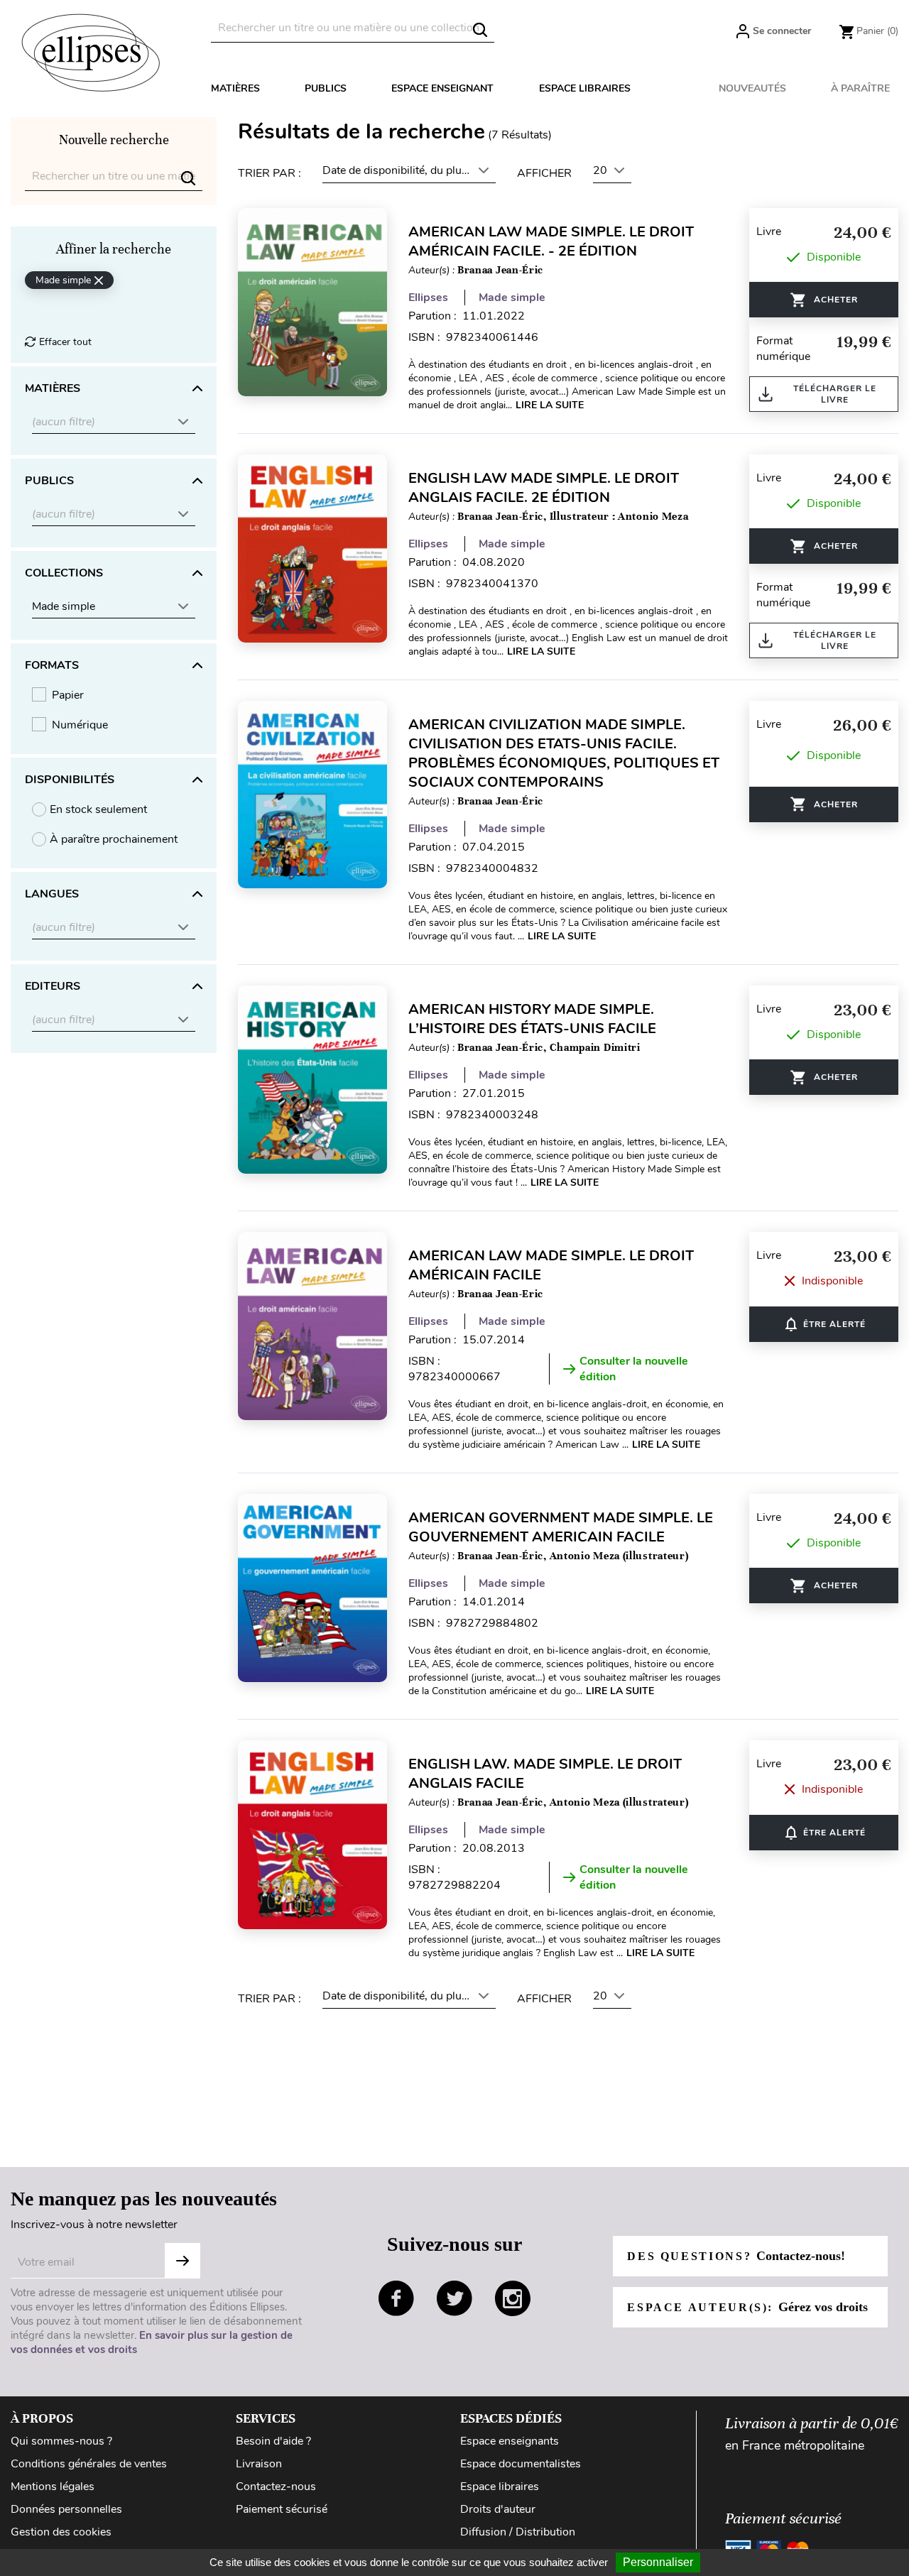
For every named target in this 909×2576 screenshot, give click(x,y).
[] (480, 30)
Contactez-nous (276, 2487)
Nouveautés (752, 88)
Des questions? (736, 2256)
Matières (235, 88)
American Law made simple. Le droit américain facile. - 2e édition (551, 241)
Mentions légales (53, 2487)
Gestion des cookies (61, 2532)
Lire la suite (550, 405)
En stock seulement (98, 809)
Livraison (259, 2464)
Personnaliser (658, 2562)
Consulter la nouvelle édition (634, 1369)
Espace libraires (585, 88)
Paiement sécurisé (282, 2509)
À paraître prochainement (114, 839)
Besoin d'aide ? (273, 2441)
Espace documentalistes (521, 2464)
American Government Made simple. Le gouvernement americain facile (561, 1527)
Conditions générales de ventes (89, 2464)
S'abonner (183, 2261)
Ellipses (428, 298)
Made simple (512, 298)
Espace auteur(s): (747, 2307)
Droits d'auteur (498, 2509)
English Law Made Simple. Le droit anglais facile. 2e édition (544, 488)
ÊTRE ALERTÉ (824, 1324)
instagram (513, 2298)
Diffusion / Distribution (518, 2532)
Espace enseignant (442, 88)
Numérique (80, 725)
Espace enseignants (510, 2441)
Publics (326, 88)
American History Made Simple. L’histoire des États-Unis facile (532, 1019)
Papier (68, 695)
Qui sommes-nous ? (61, 2441)
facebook (396, 2298)
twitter (454, 2298)
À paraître (860, 88)
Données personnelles (66, 2509)
